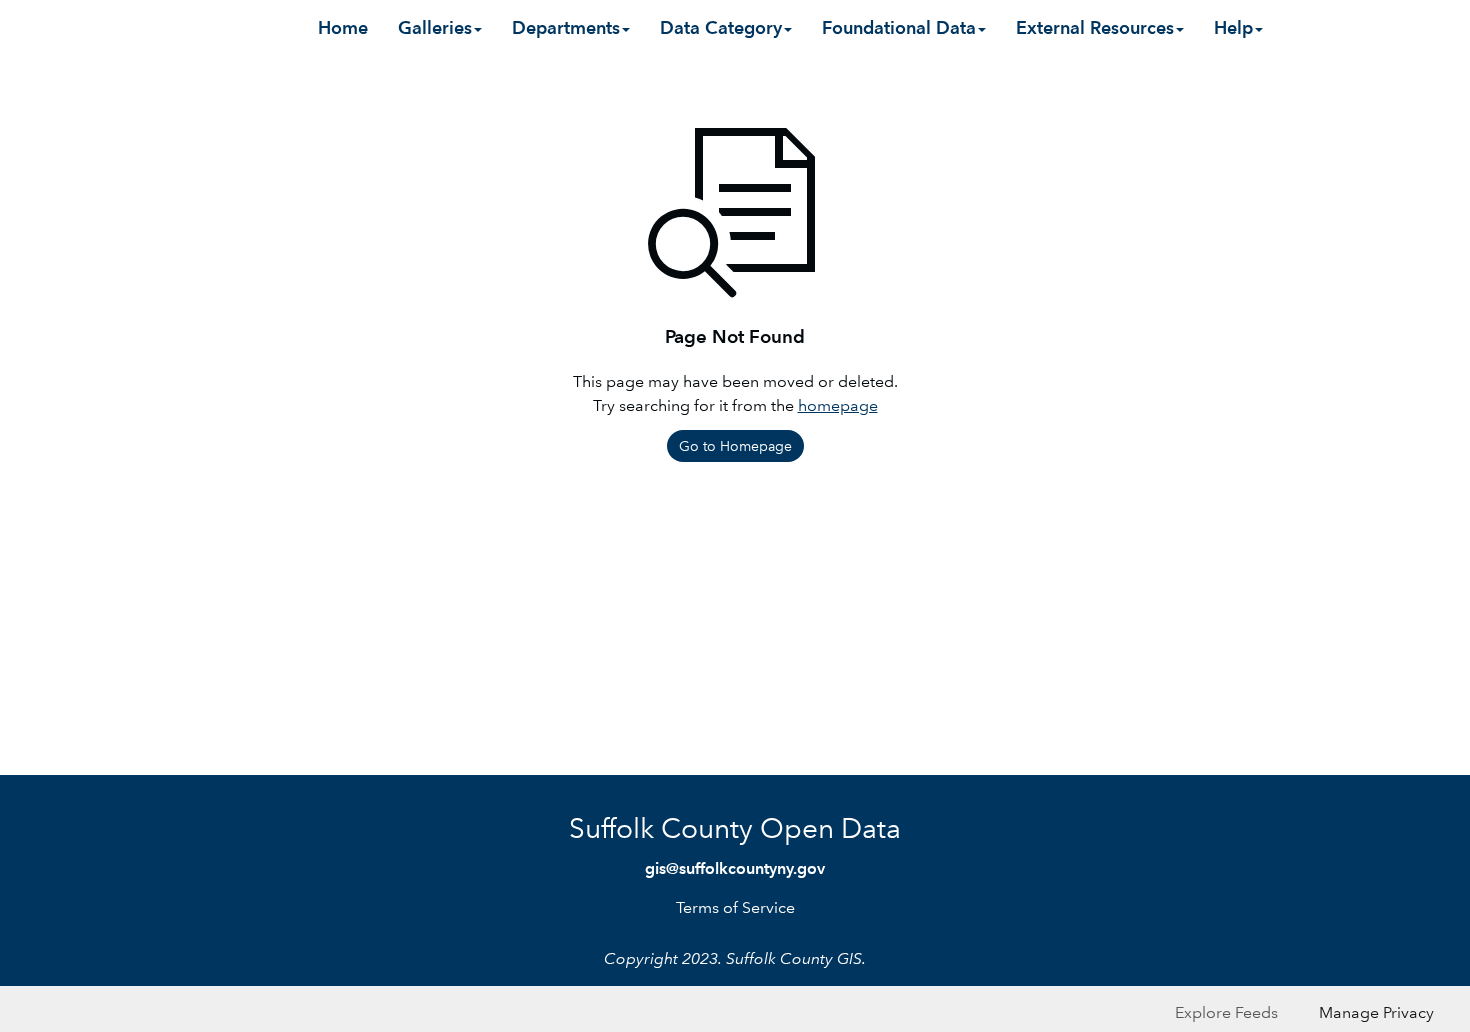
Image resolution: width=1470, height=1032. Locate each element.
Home (343, 27)
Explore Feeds (1226, 1012)
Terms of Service (735, 907)
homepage (838, 405)
